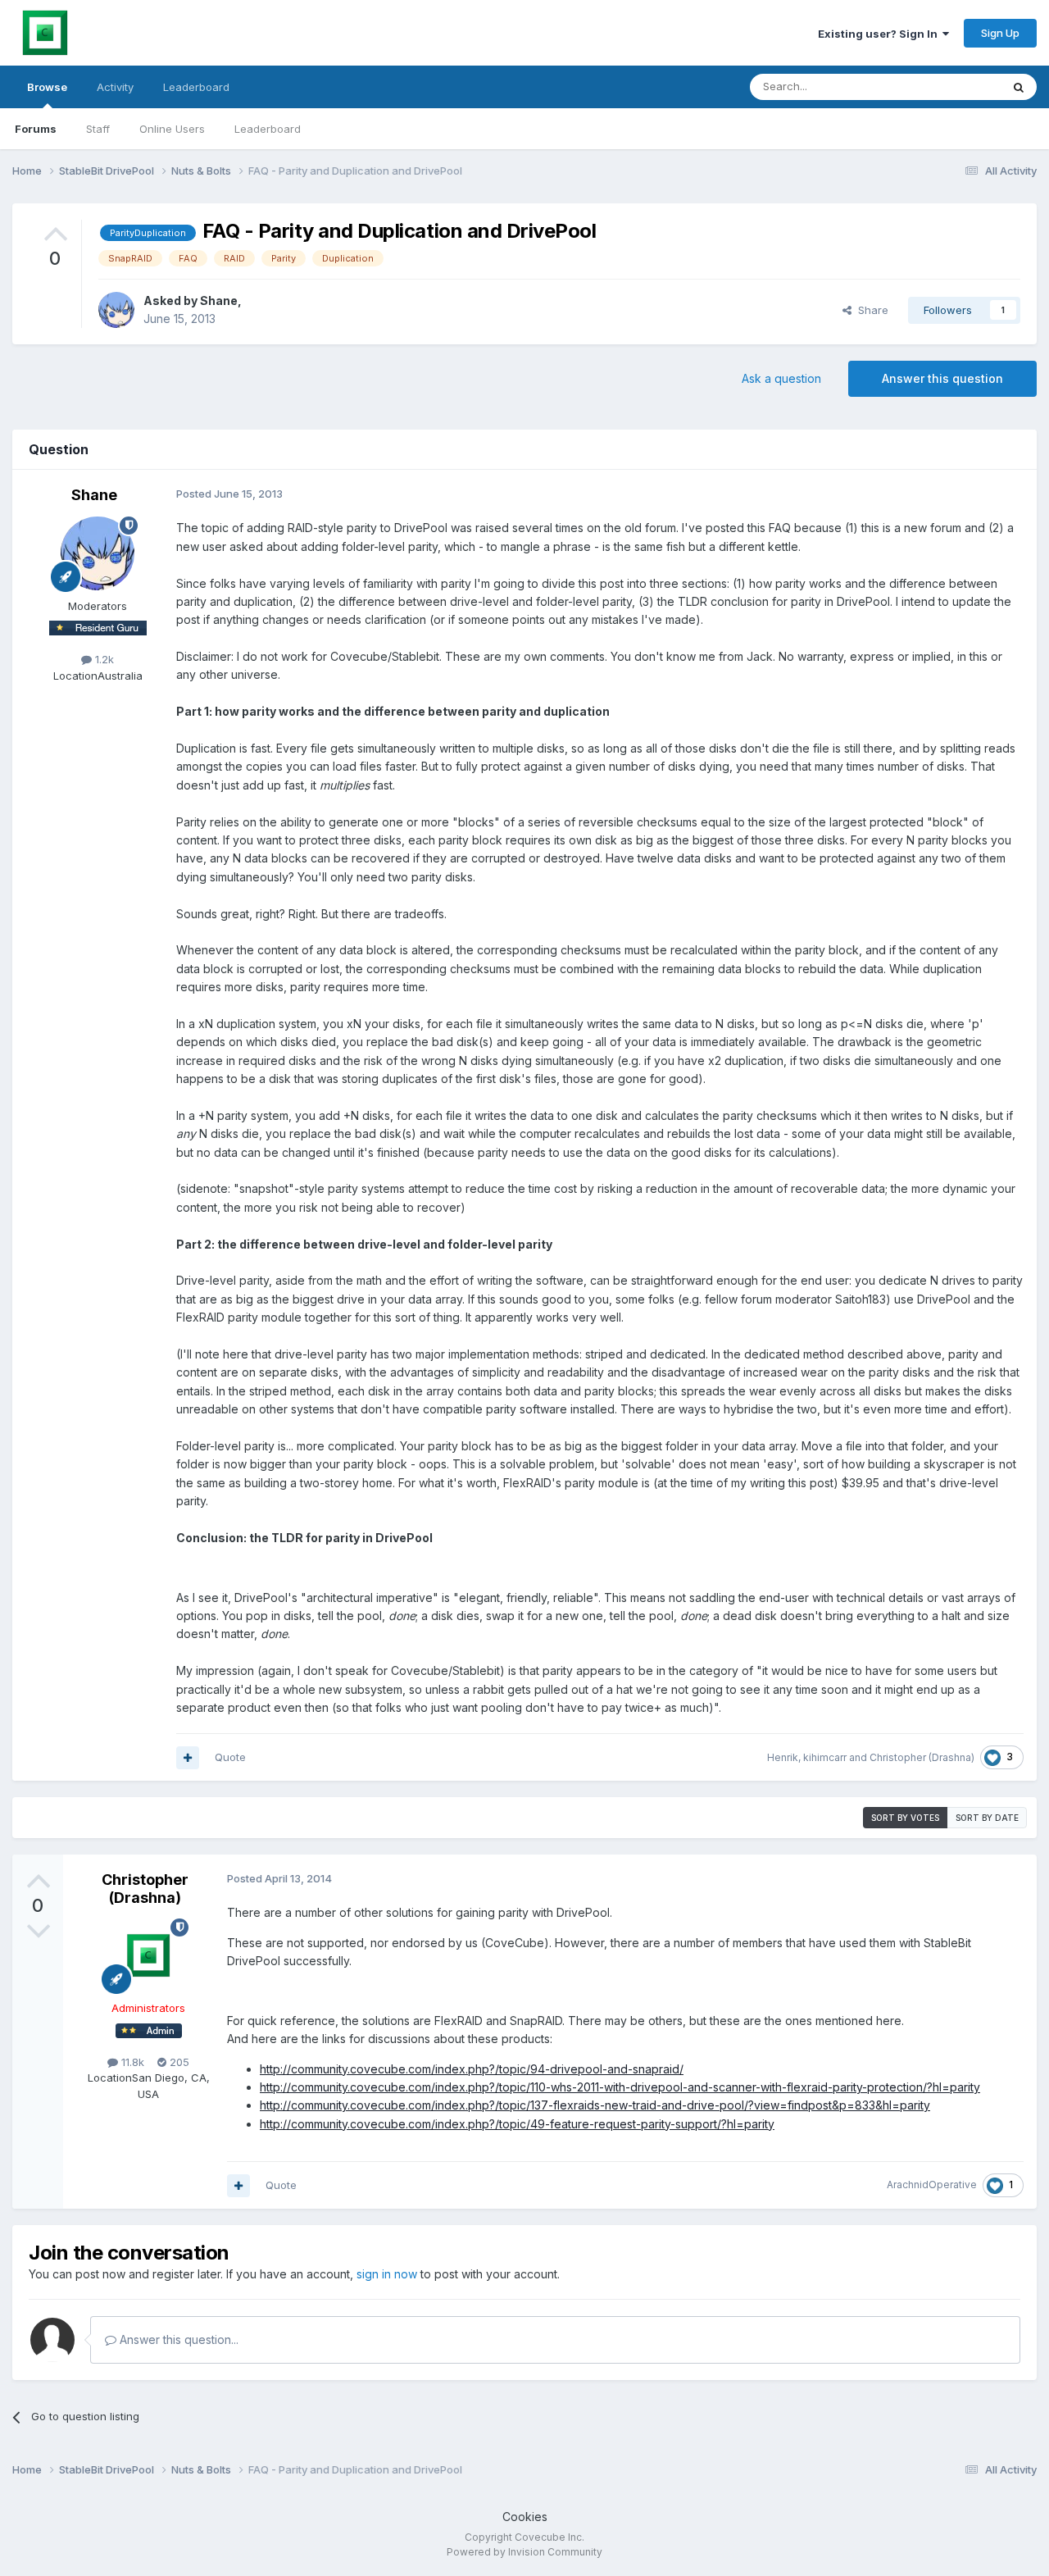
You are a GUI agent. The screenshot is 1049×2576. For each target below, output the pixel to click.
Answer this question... (177, 2339)
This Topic (953, 86)
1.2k (103, 659)
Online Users (172, 129)
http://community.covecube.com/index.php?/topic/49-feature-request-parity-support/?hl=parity (517, 2124)
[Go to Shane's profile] (116, 310)
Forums (36, 129)
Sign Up (1000, 33)
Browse (47, 87)
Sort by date (987, 1818)
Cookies (525, 2517)
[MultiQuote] (188, 1758)
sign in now (387, 2274)
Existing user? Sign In (880, 34)
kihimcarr (825, 1757)
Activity (115, 87)
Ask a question (781, 378)
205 (178, 2062)
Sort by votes (905, 1818)
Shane (219, 300)
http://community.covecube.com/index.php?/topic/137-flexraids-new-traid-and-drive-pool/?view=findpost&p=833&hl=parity (595, 2105)
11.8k (131, 2062)
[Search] (1019, 87)
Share (870, 310)
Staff (98, 129)
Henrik (783, 1757)
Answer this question (942, 378)
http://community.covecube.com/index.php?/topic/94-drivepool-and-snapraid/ (472, 2069)
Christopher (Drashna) (922, 1757)
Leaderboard (268, 129)
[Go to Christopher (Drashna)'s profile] (148, 1955)
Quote (230, 1757)
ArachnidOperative (932, 2185)
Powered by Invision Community (524, 2552)
